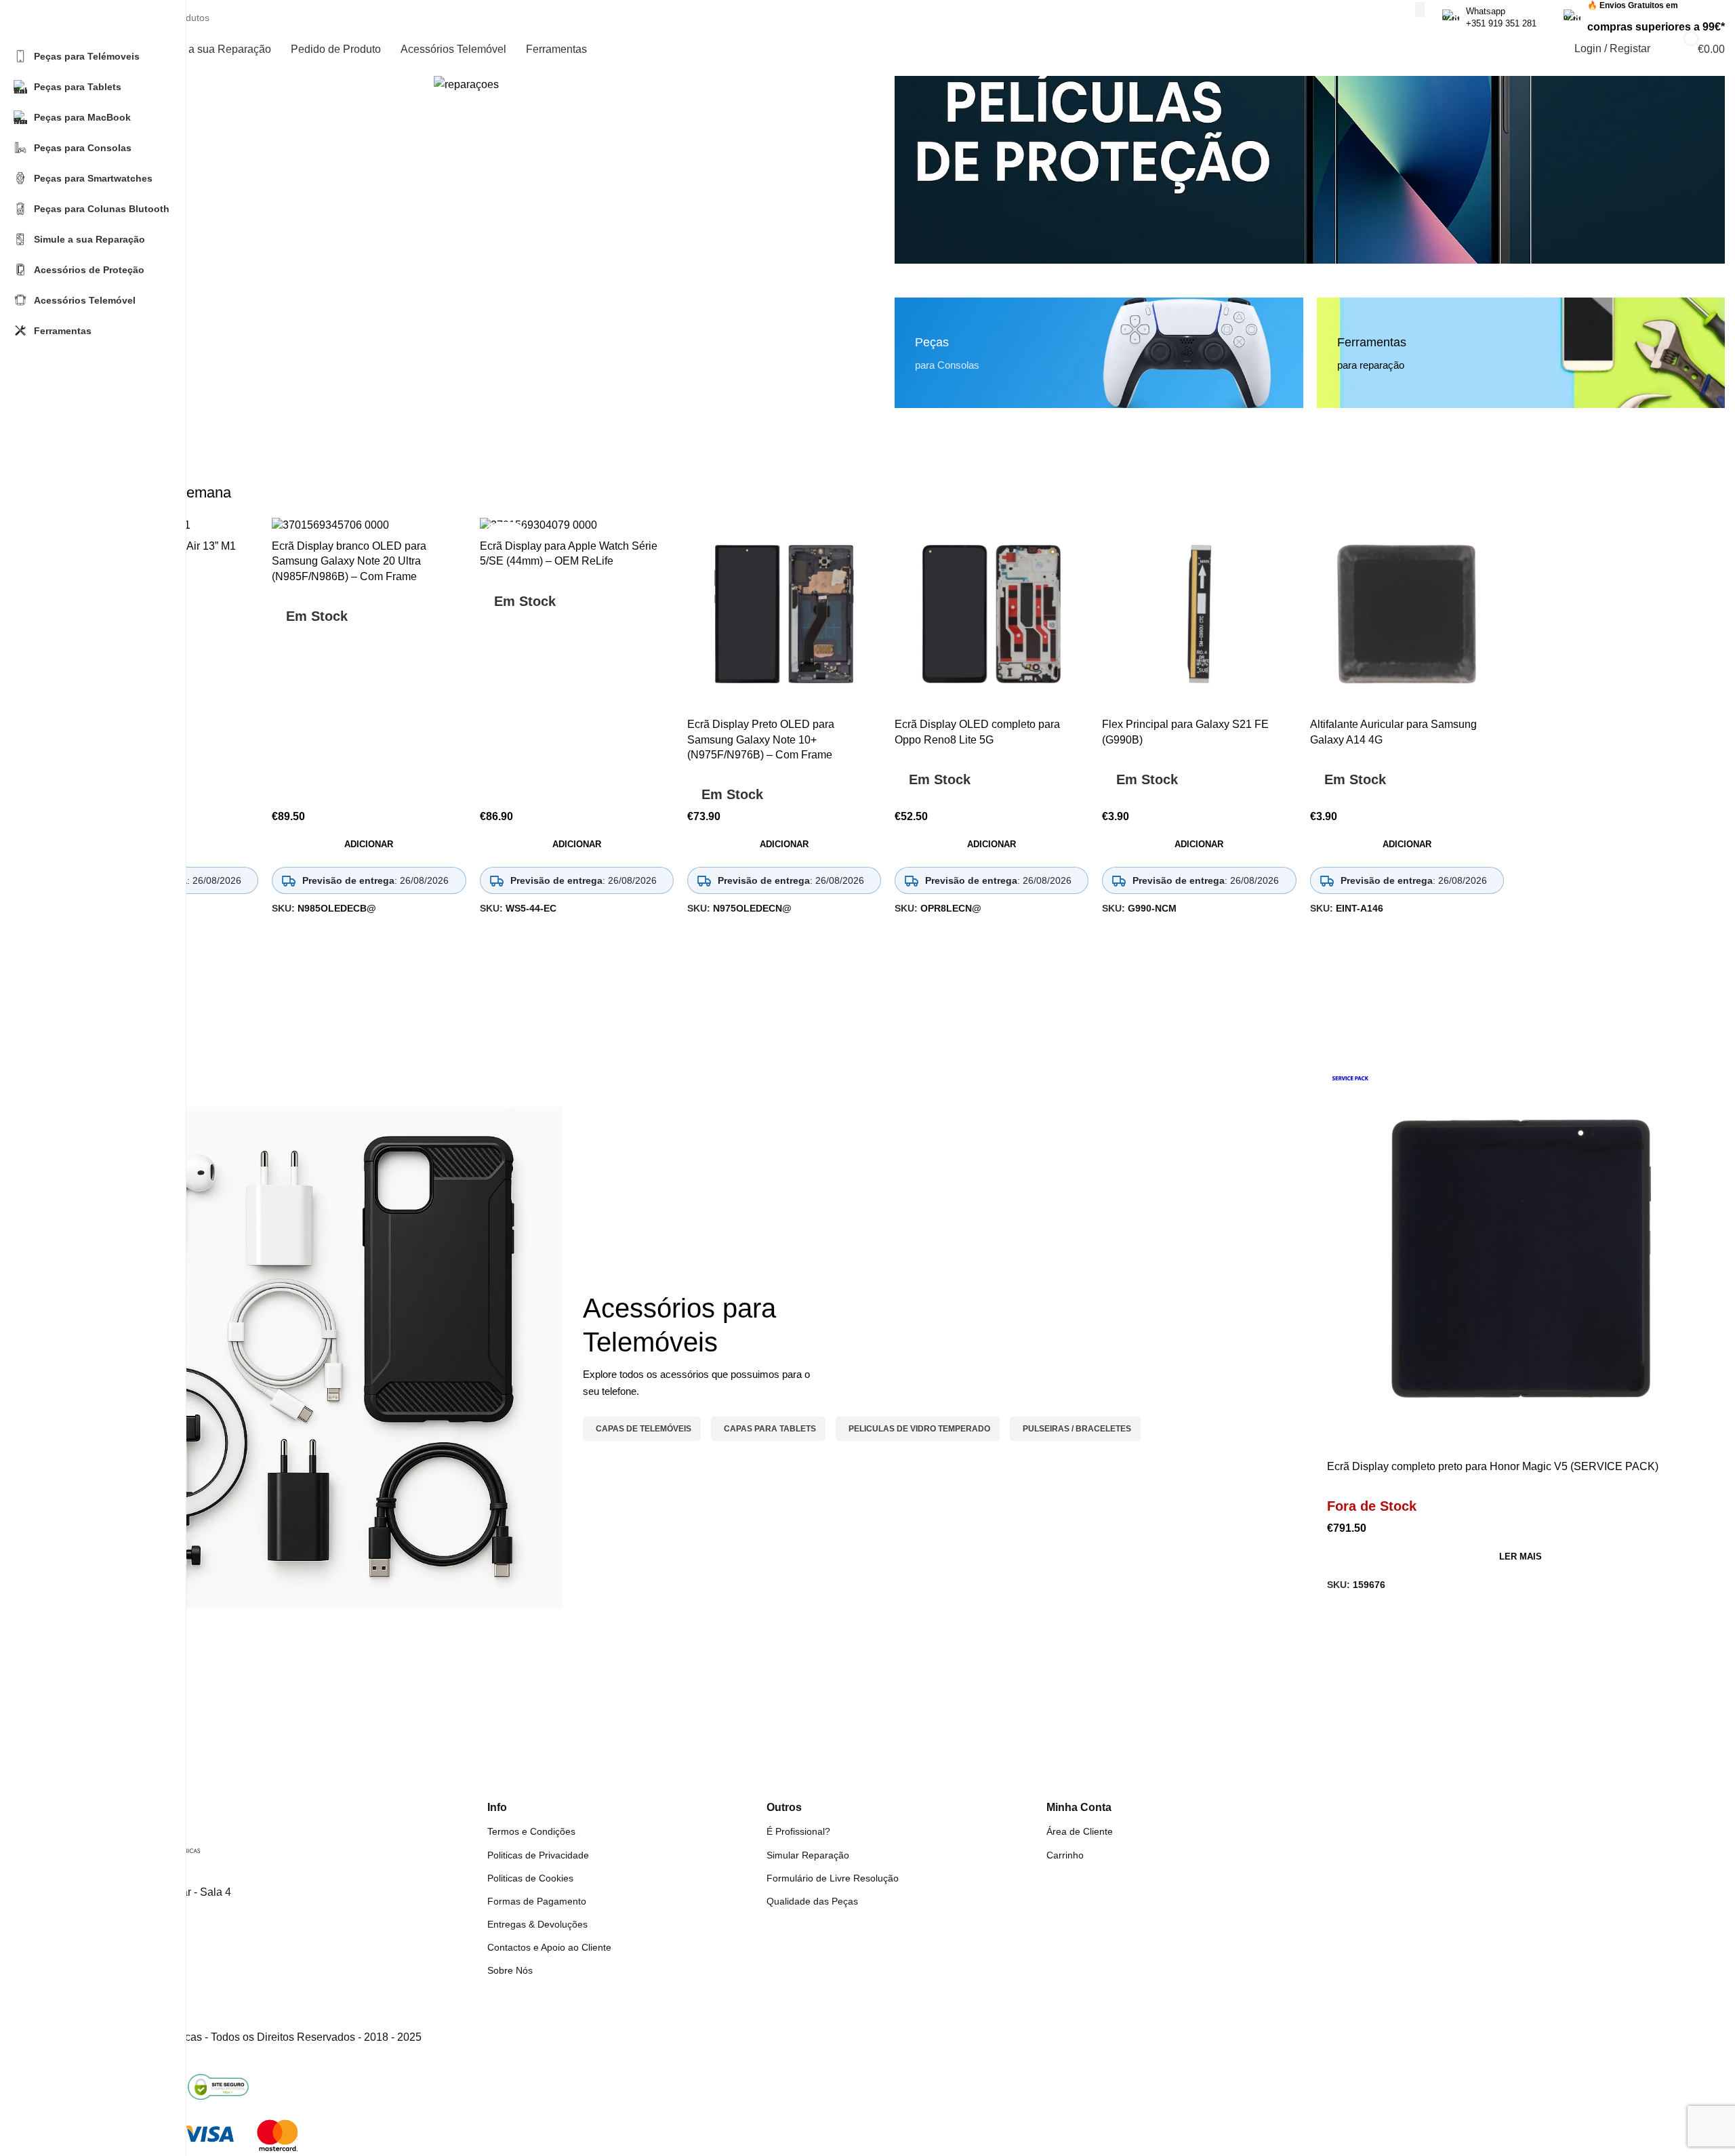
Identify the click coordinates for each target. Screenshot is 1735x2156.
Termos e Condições (531, 1831)
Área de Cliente (1080, 1831)
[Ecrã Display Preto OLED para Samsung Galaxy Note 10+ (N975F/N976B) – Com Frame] (784, 614)
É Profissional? (798, 1831)
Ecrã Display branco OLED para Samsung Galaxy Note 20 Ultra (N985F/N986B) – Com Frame (349, 561)
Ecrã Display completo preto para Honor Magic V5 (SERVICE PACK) (1493, 1466)
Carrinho (1065, 1855)
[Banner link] (1310, 170)
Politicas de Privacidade (538, 1855)
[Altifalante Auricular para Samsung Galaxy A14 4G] (1407, 614)
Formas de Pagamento (537, 1901)
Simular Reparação (808, 1855)
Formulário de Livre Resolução (833, 1878)
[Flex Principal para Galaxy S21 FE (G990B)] (1199, 614)
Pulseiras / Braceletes (1077, 1429)
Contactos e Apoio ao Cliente (549, 1947)
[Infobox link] (1489, 18)
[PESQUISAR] (1420, 9)
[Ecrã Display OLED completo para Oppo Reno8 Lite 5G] (992, 614)
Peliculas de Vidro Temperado (919, 1429)
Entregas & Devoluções (537, 1924)
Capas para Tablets (770, 1429)
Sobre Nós (510, 1970)
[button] (369, 845)
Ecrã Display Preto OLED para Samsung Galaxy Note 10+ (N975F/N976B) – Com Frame (761, 739)
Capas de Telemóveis (644, 1429)
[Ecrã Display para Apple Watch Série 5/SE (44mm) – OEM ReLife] (577, 525)
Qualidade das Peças (812, 1901)
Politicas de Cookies (530, 1878)
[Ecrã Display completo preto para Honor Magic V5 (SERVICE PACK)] (1521, 1260)
